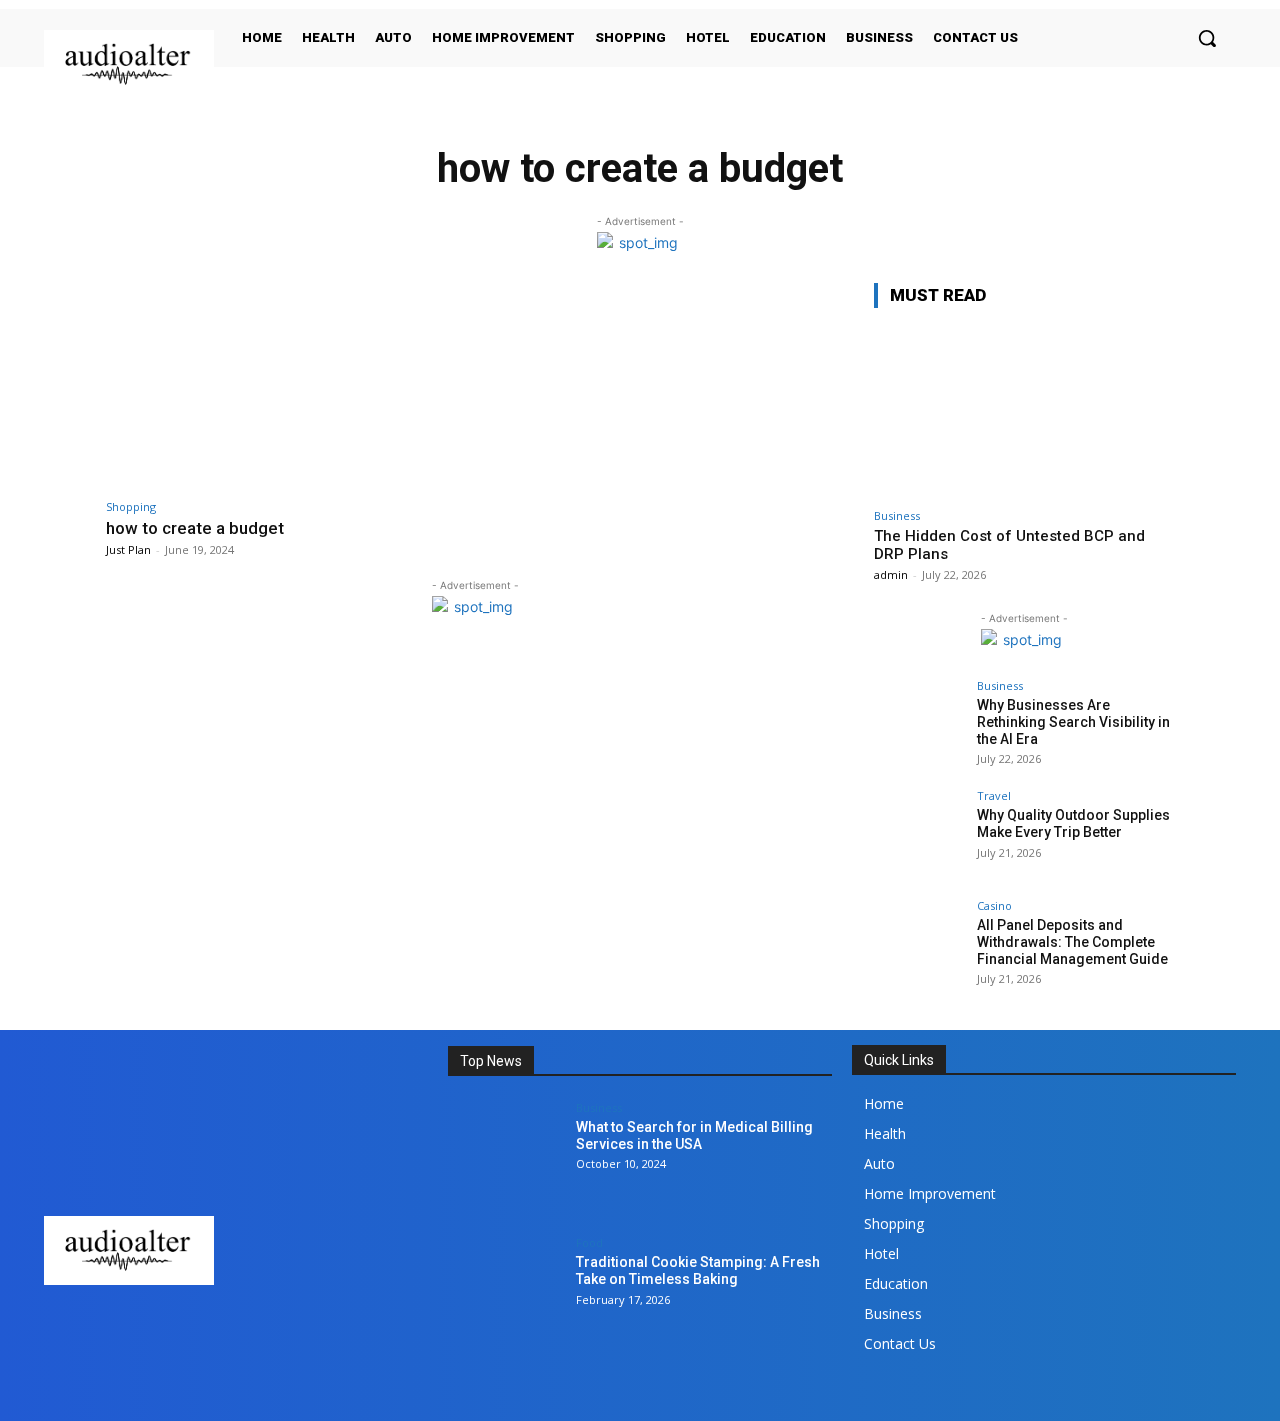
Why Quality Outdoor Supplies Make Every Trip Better (1073, 823)
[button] (1207, 38)
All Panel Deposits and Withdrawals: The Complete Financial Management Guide (1072, 942)
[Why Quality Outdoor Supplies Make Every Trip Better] (919, 835)
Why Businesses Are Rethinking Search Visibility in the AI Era (1073, 722)
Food (589, 1242)
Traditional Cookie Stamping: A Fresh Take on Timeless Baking (698, 1270)
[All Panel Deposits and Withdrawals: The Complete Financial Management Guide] (919, 945)
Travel (994, 795)
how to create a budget (195, 528)
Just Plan (128, 549)
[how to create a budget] (285, 385)
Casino (994, 905)
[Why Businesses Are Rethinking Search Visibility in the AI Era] (919, 725)
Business (897, 515)
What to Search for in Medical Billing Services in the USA (694, 1135)
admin (891, 574)
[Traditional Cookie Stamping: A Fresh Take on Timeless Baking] (505, 1294)
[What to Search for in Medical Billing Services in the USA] (505, 1159)
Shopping (131, 506)
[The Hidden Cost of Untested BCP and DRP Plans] (1024, 411)
